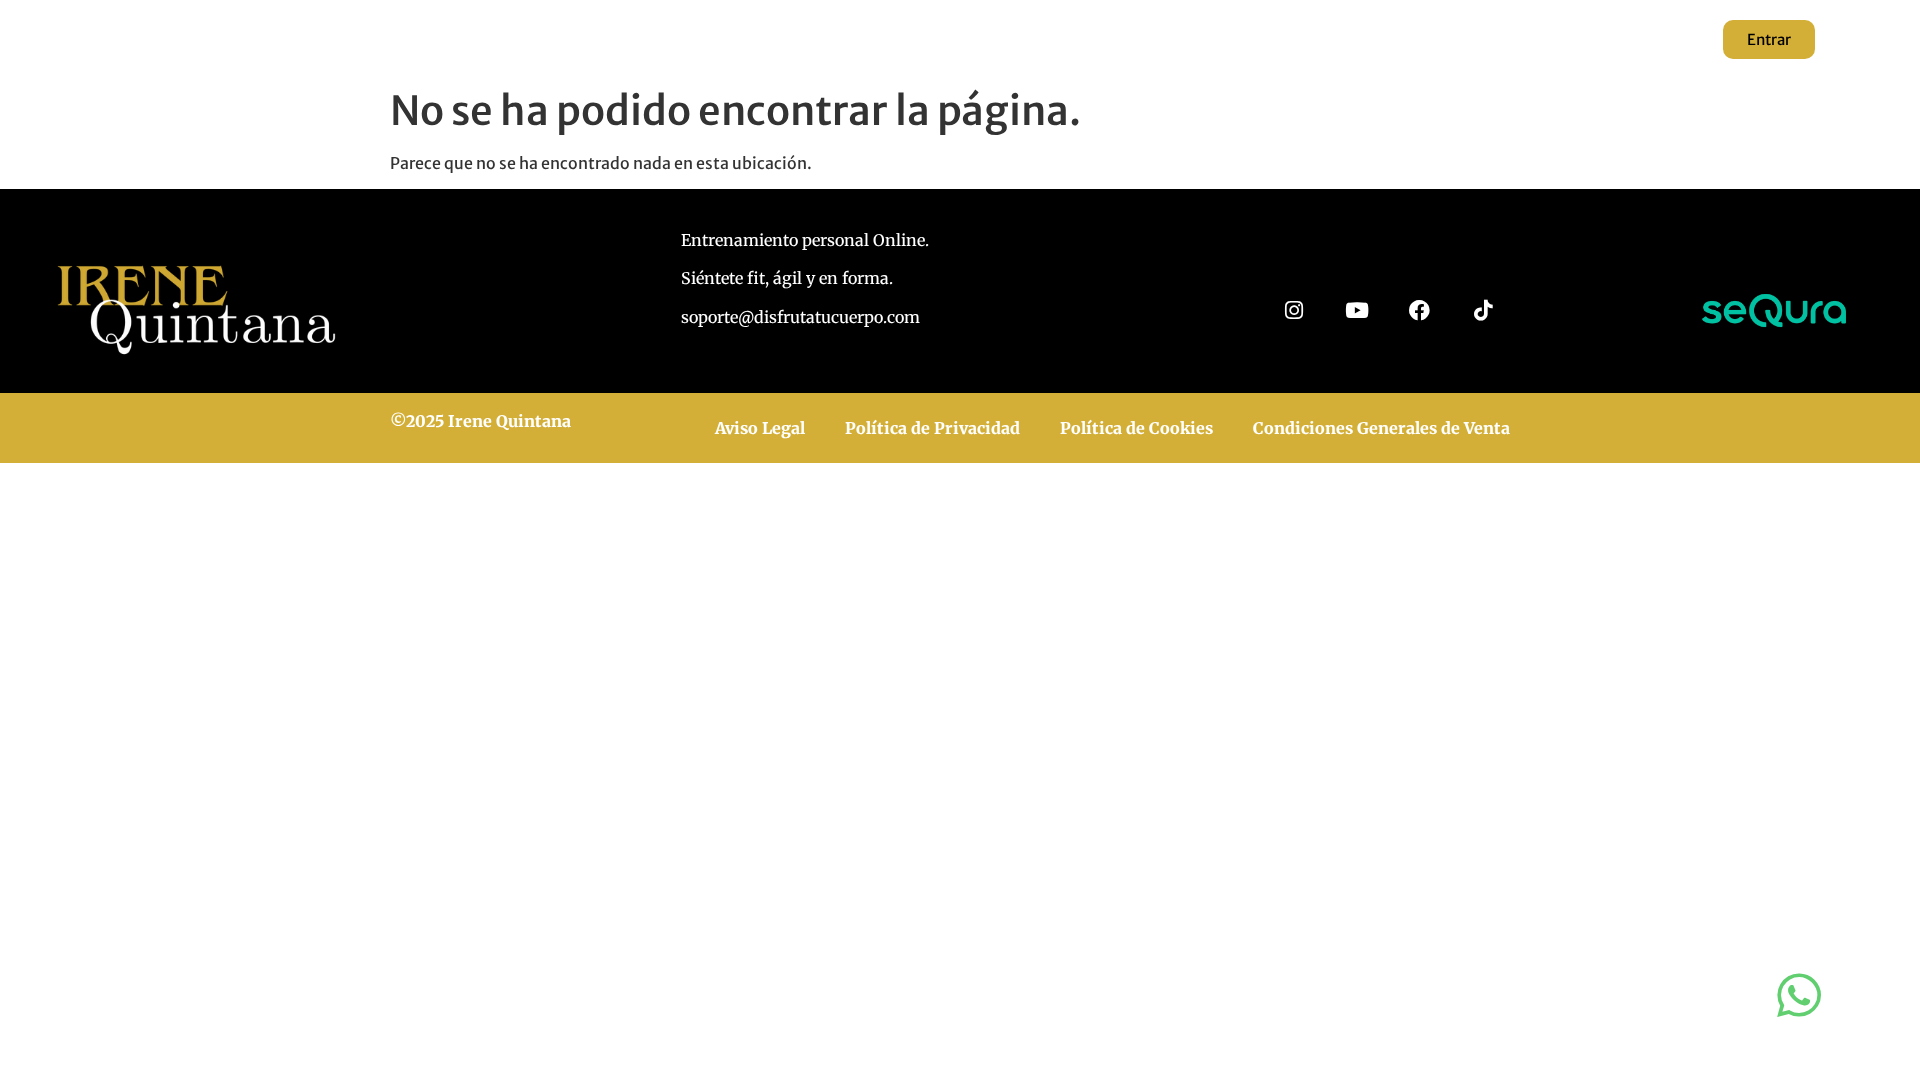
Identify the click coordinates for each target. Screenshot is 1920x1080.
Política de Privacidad (932, 428)
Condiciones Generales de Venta (1381, 428)
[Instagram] (1293, 310)
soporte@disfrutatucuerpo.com (800, 317)
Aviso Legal (760, 428)
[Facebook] (1419, 310)
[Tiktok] (1482, 310)
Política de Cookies (1136, 428)
